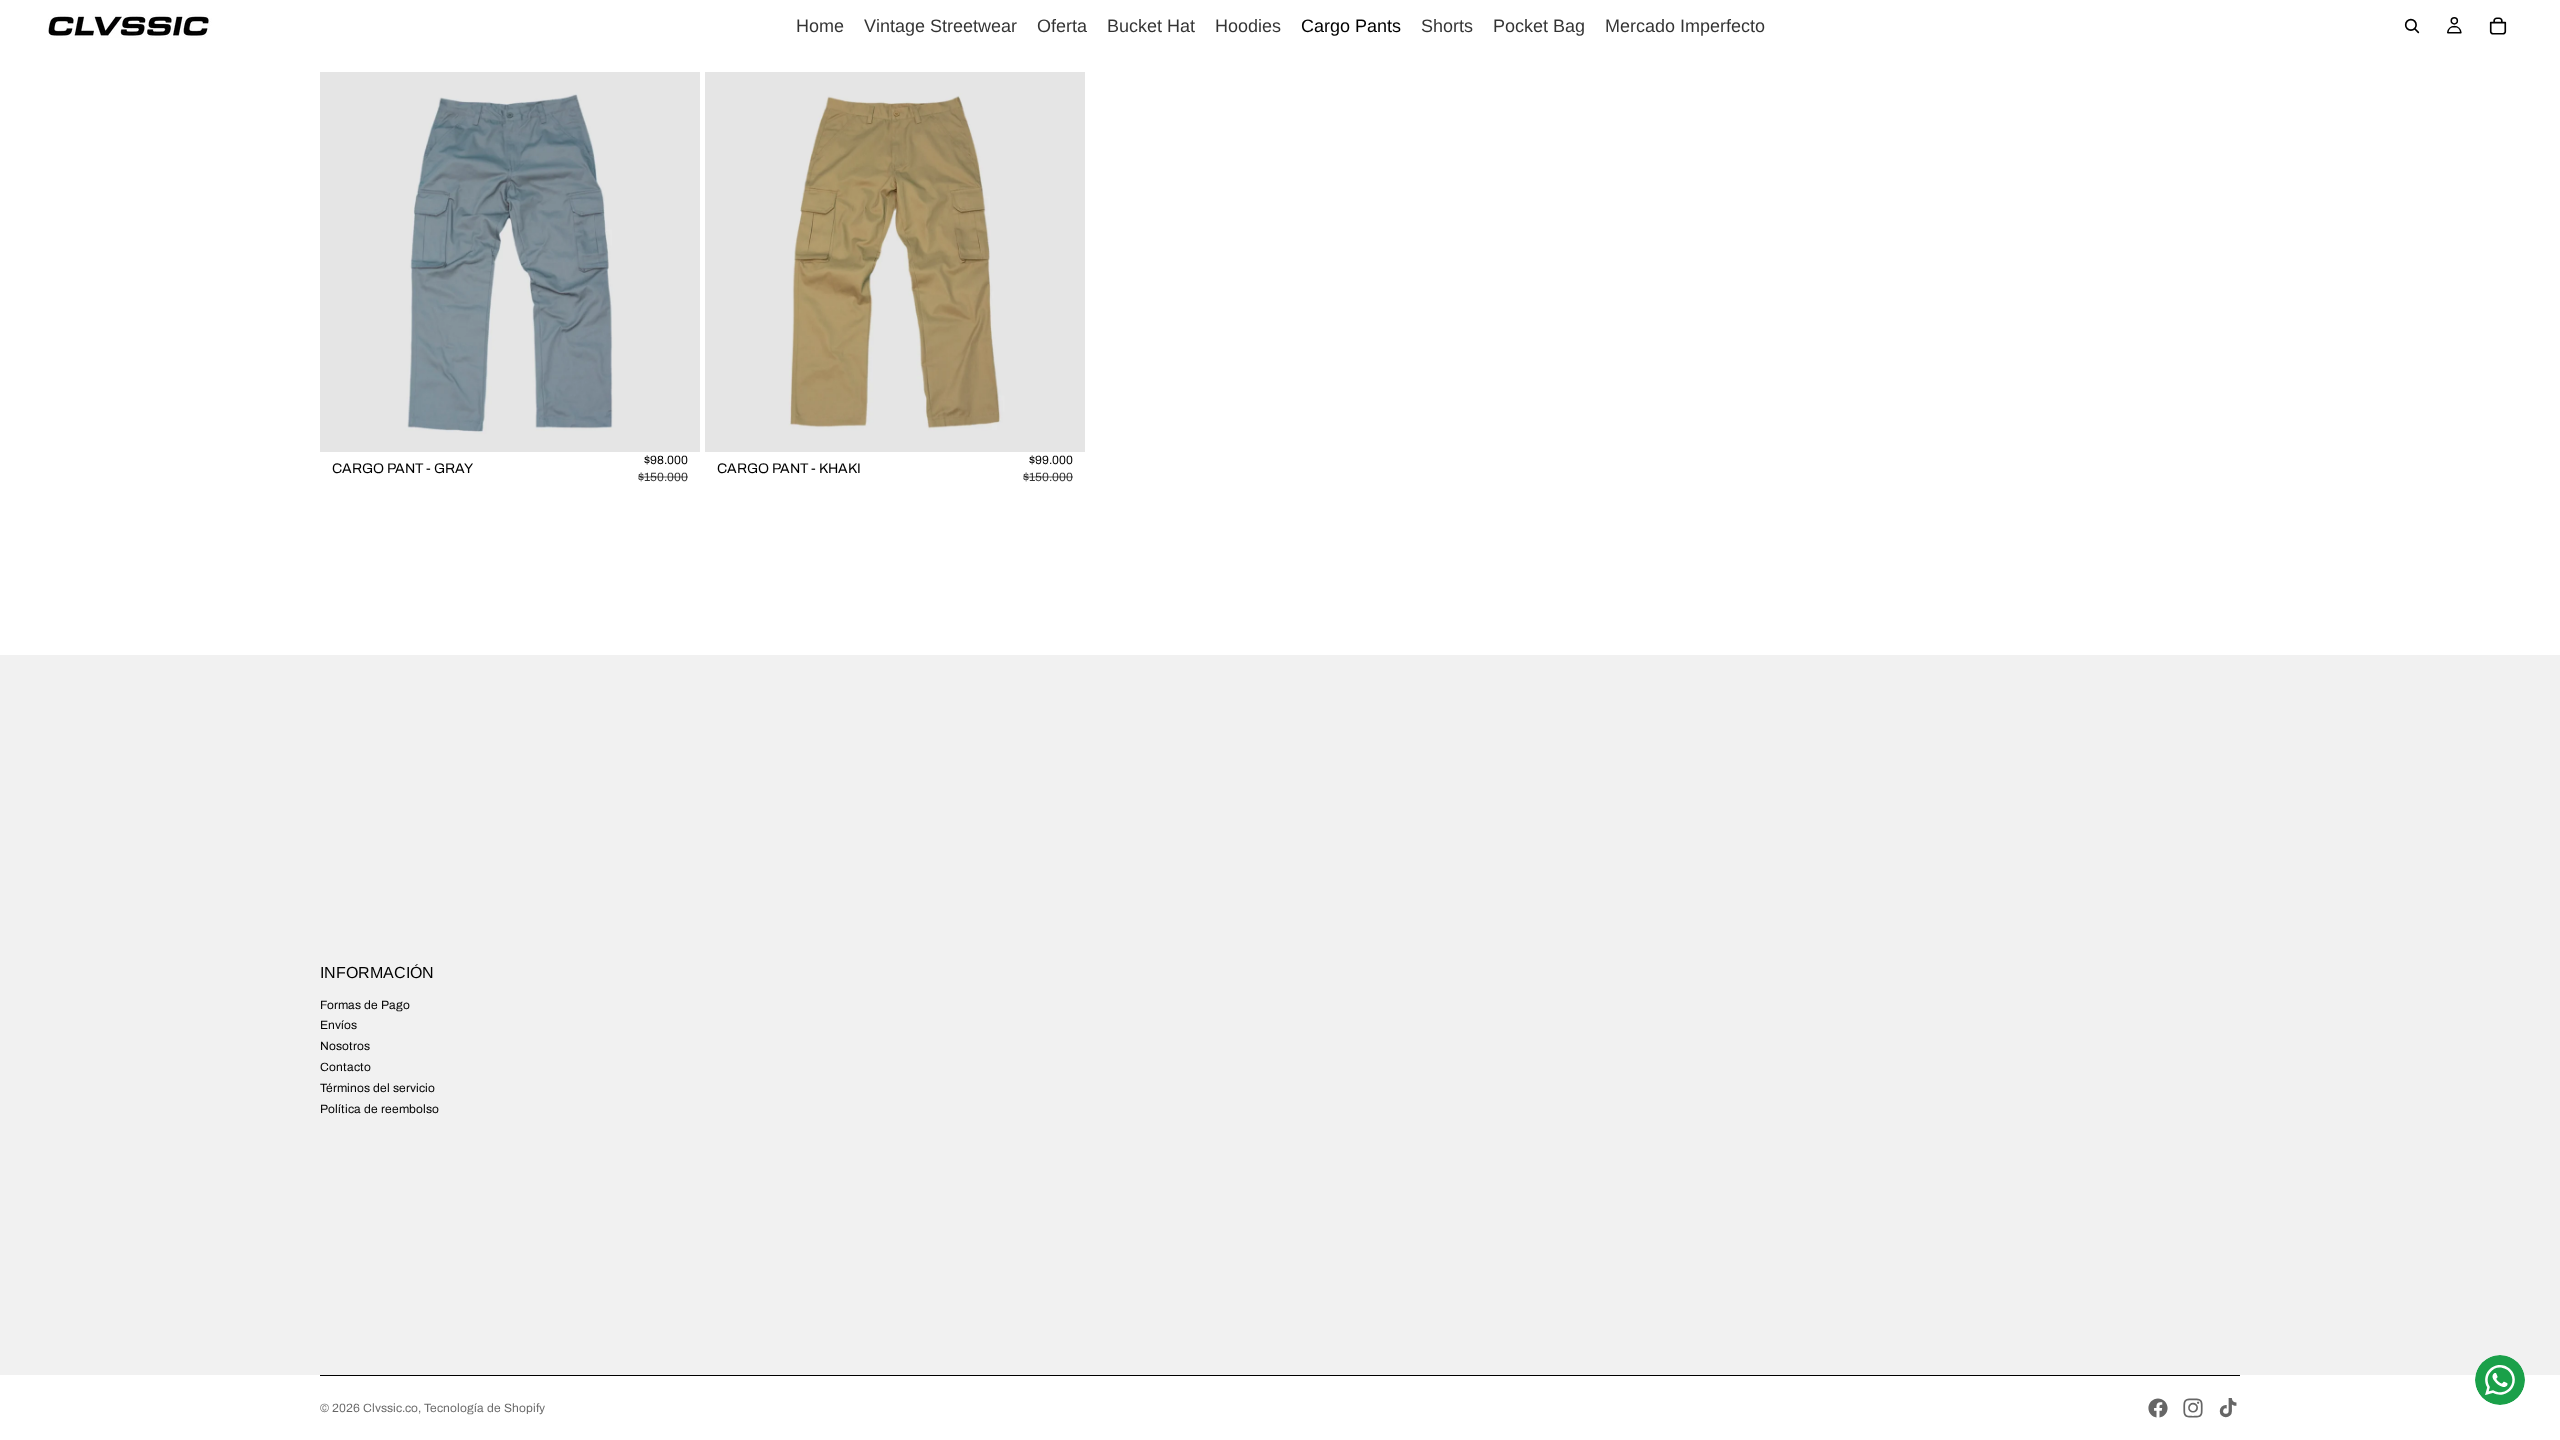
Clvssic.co (390, 1408)
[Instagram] (2193, 1408)
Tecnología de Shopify (484, 1408)
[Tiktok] (2228, 1408)
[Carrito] (2498, 26)
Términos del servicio (377, 1088)
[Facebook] (2158, 1408)
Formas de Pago (365, 1005)
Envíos (338, 1025)
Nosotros (345, 1046)
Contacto (345, 1067)
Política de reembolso (379, 1109)
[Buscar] (2412, 26)
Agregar (686, 421)
